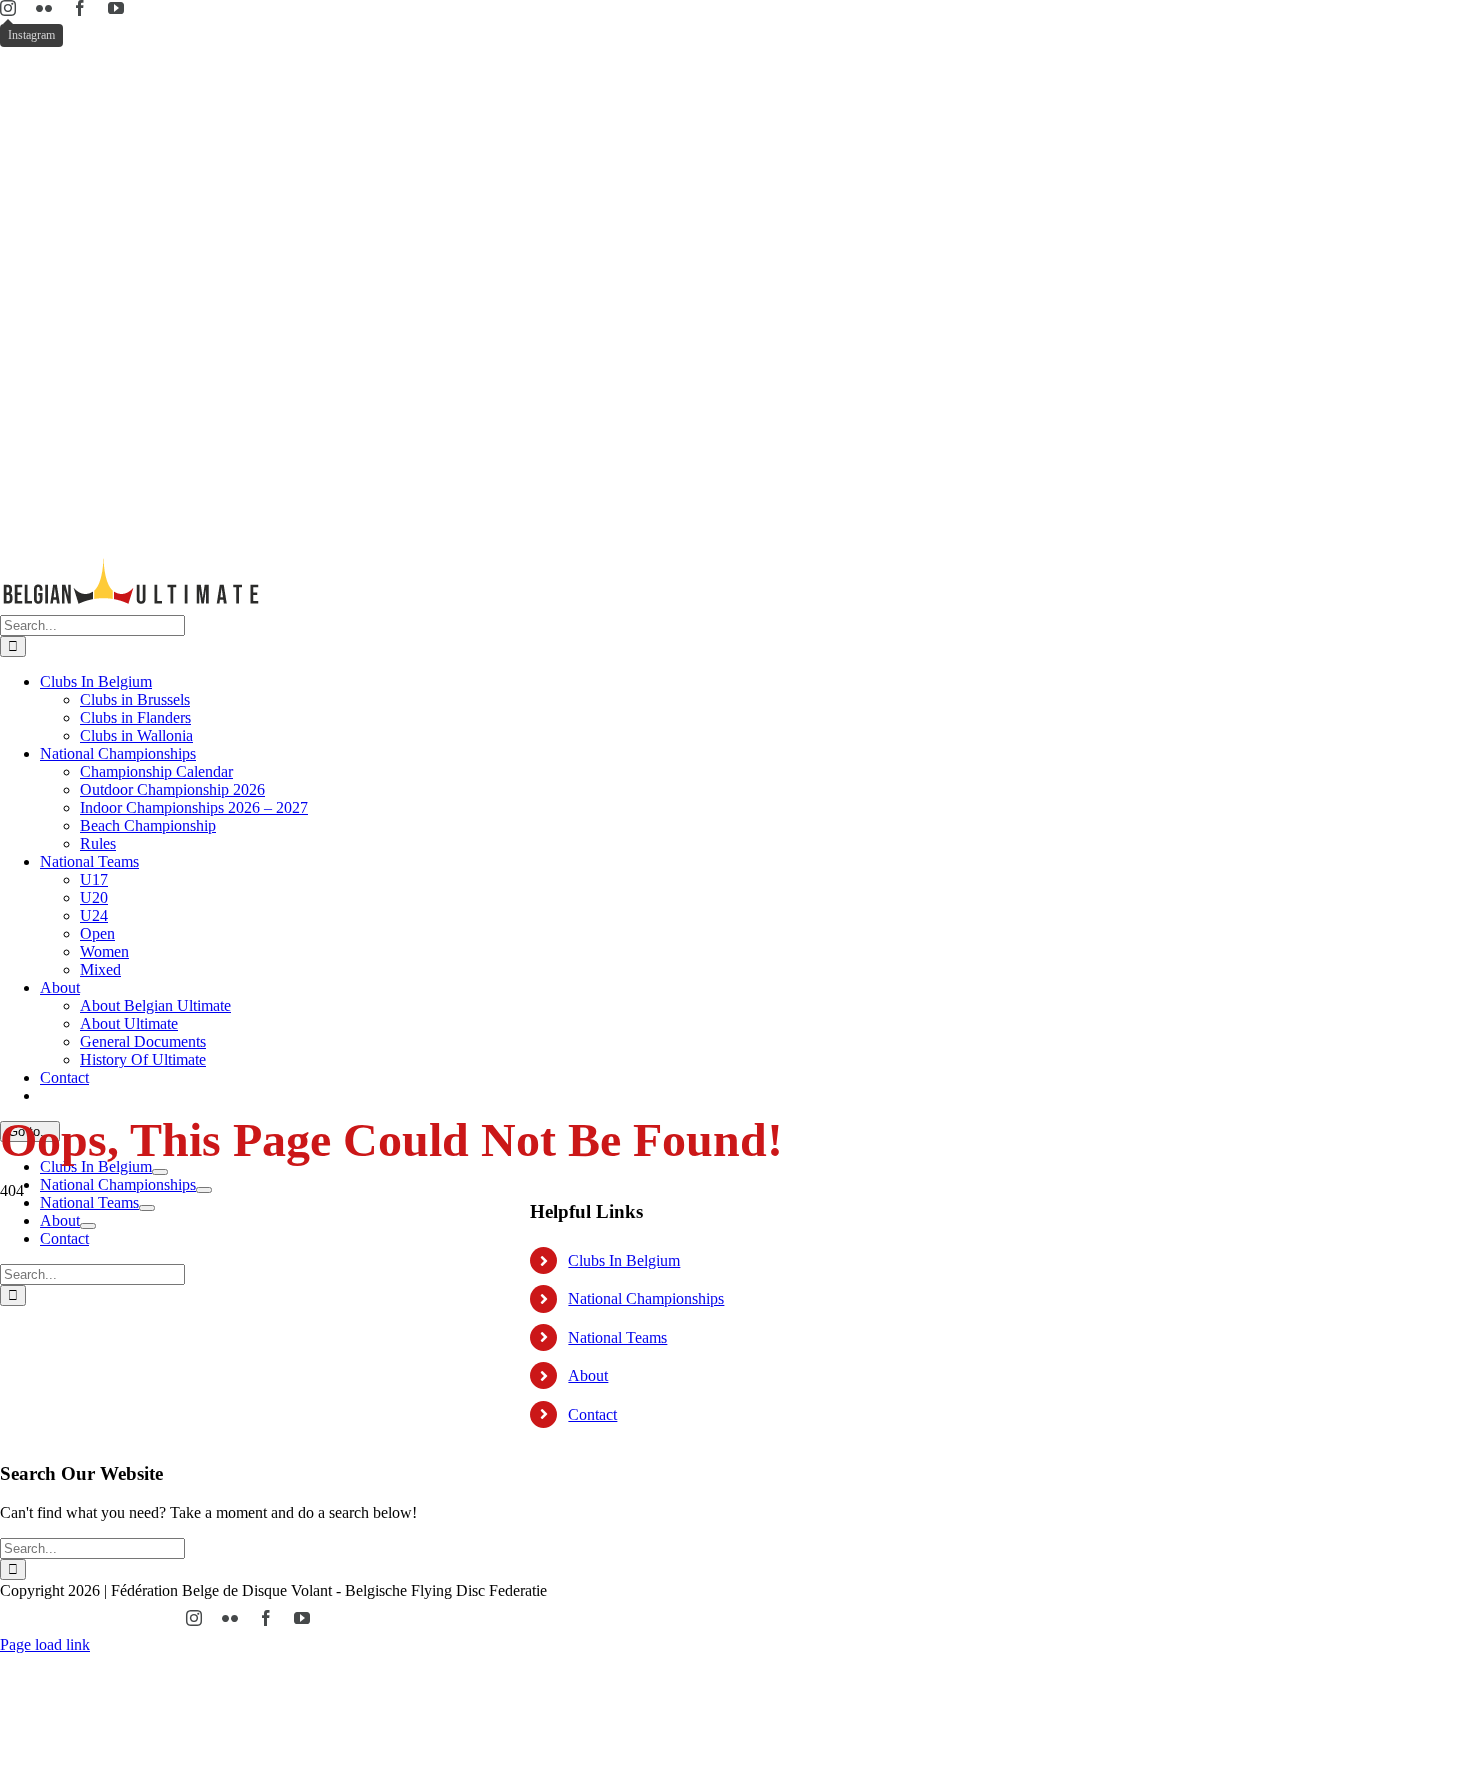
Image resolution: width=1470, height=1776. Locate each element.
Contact (592, 1414)
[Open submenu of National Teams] (147, 1208)
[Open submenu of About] (88, 1226)
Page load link (45, 1644)
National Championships (646, 1298)
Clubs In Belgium (624, 1260)
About (588, 1375)
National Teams (617, 1337)
